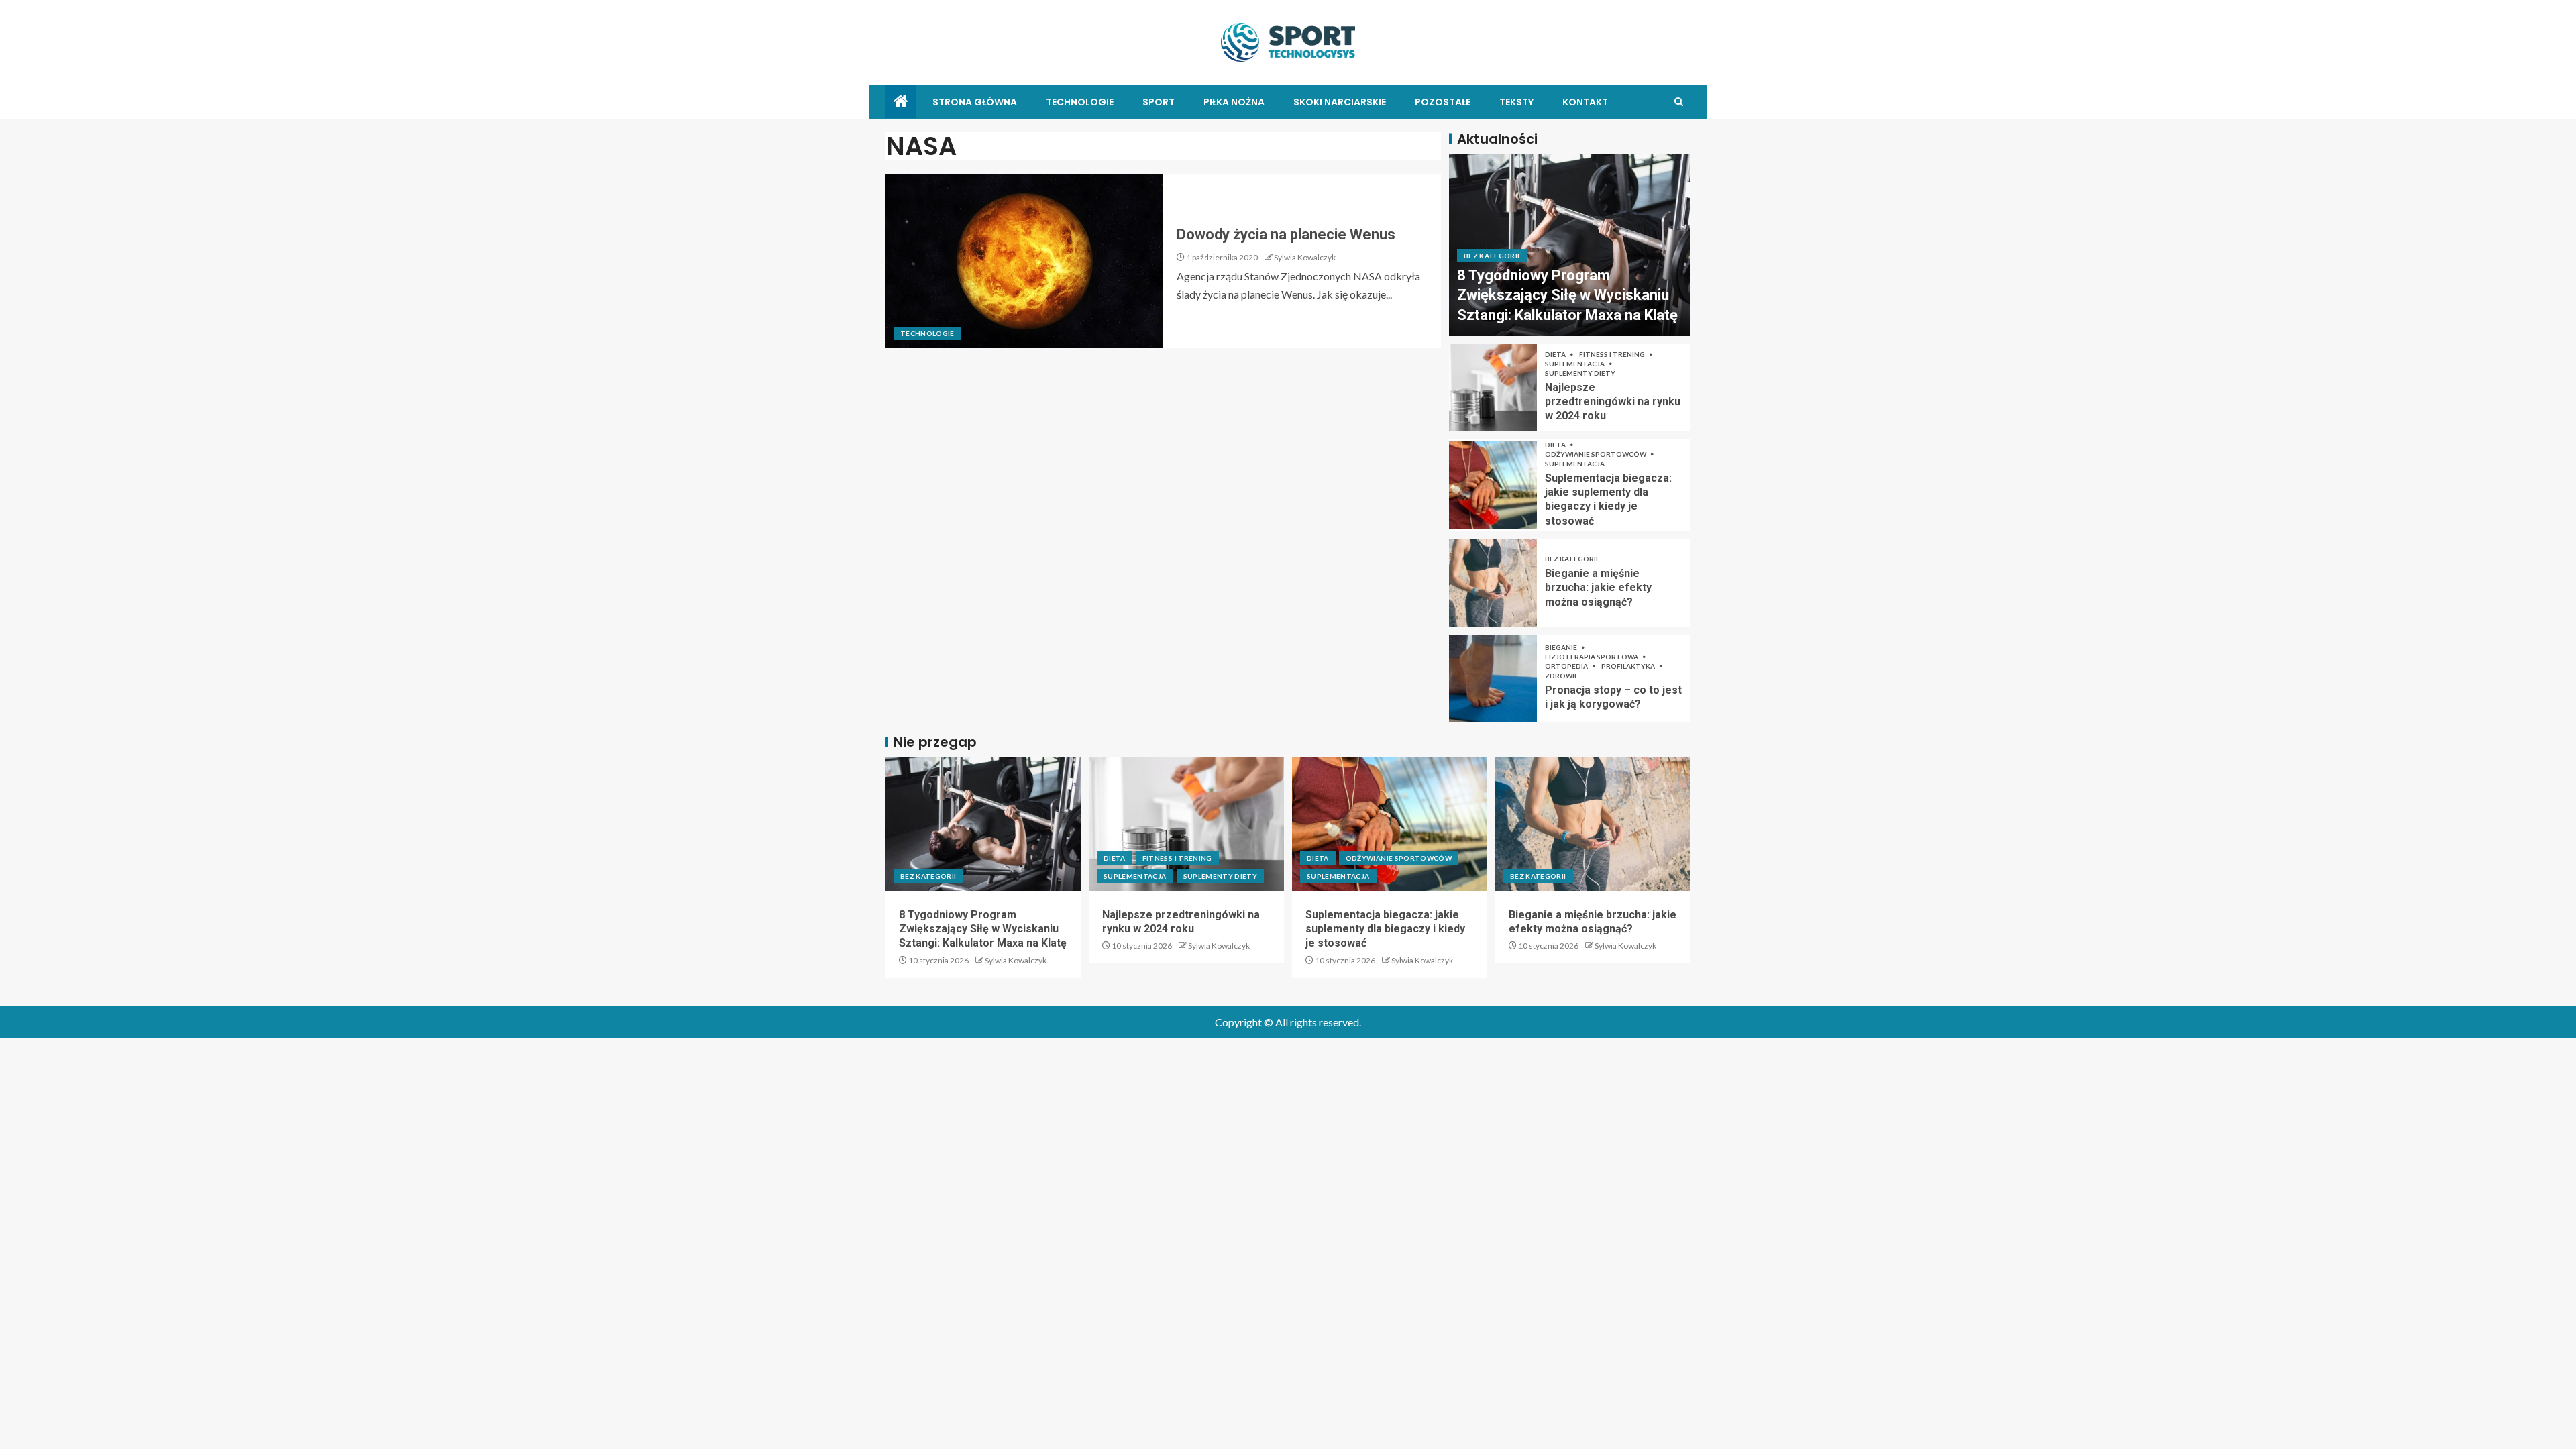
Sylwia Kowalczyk (1305, 257)
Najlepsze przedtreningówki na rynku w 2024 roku (1613, 402)
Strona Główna (975, 102)
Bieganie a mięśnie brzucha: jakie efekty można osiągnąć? (1598, 588)
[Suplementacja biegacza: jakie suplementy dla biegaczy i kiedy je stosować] (1493, 485)
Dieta (1556, 354)
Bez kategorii (1492, 256)
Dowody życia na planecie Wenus (1286, 234)
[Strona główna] (901, 102)
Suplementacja (1575, 364)
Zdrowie (1562, 676)
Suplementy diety (1580, 373)
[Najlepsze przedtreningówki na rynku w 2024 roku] (1493, 388)
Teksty (1516, 102)
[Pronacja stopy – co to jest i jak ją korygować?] (1493, 678)
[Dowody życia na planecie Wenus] (1024, 261)
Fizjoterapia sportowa (1592, 657)
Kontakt (1585, 102)
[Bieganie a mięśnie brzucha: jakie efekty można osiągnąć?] (1493, 583)
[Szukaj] (1679, 102)
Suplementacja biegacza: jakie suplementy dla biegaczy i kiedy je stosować (1385, 929)
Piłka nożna (1234, 102)
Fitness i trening (1613, 354)
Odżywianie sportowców (1596, 454)
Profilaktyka (1629, 666)
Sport (1159, 102)
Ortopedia (1567, 666)
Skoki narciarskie (1340, 102)
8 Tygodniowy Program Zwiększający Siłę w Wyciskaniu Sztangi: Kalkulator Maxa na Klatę (1567, 295)
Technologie (1080, 102)
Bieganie (1562, 647)
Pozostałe (1443, 102)
